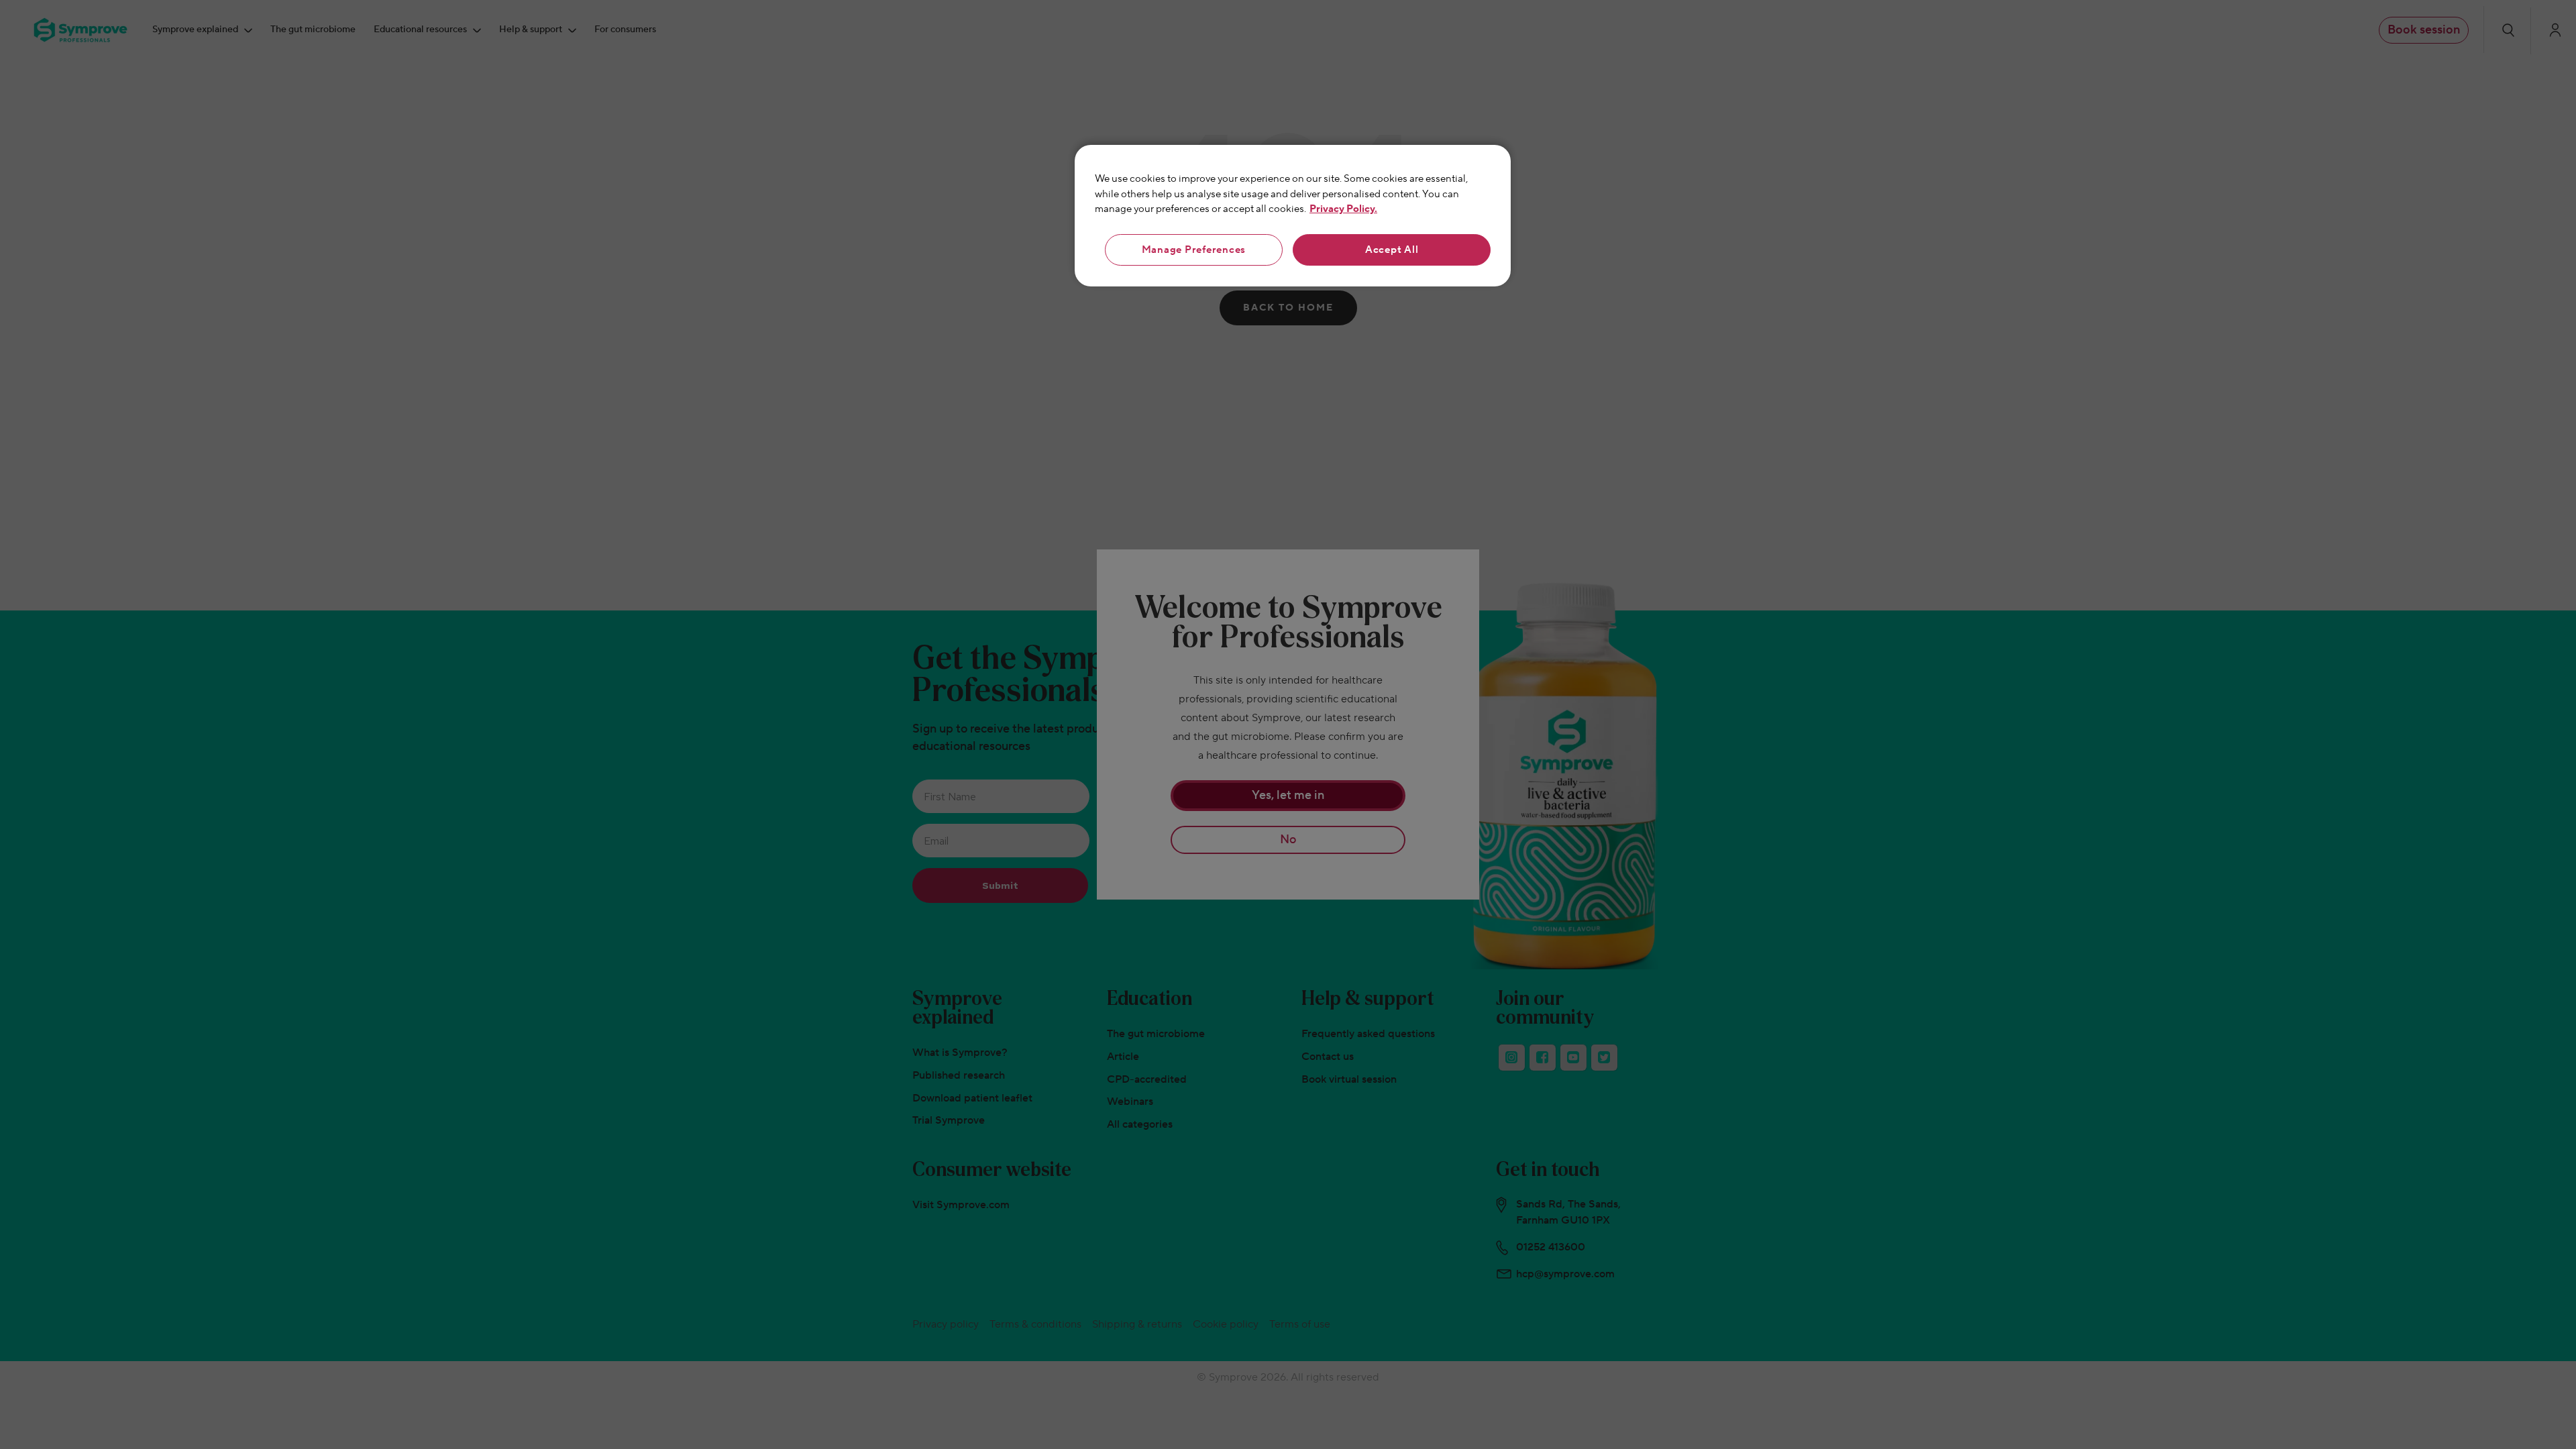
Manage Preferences (1194, 250)
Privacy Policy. (1343, 209)
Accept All (1392, 250)
